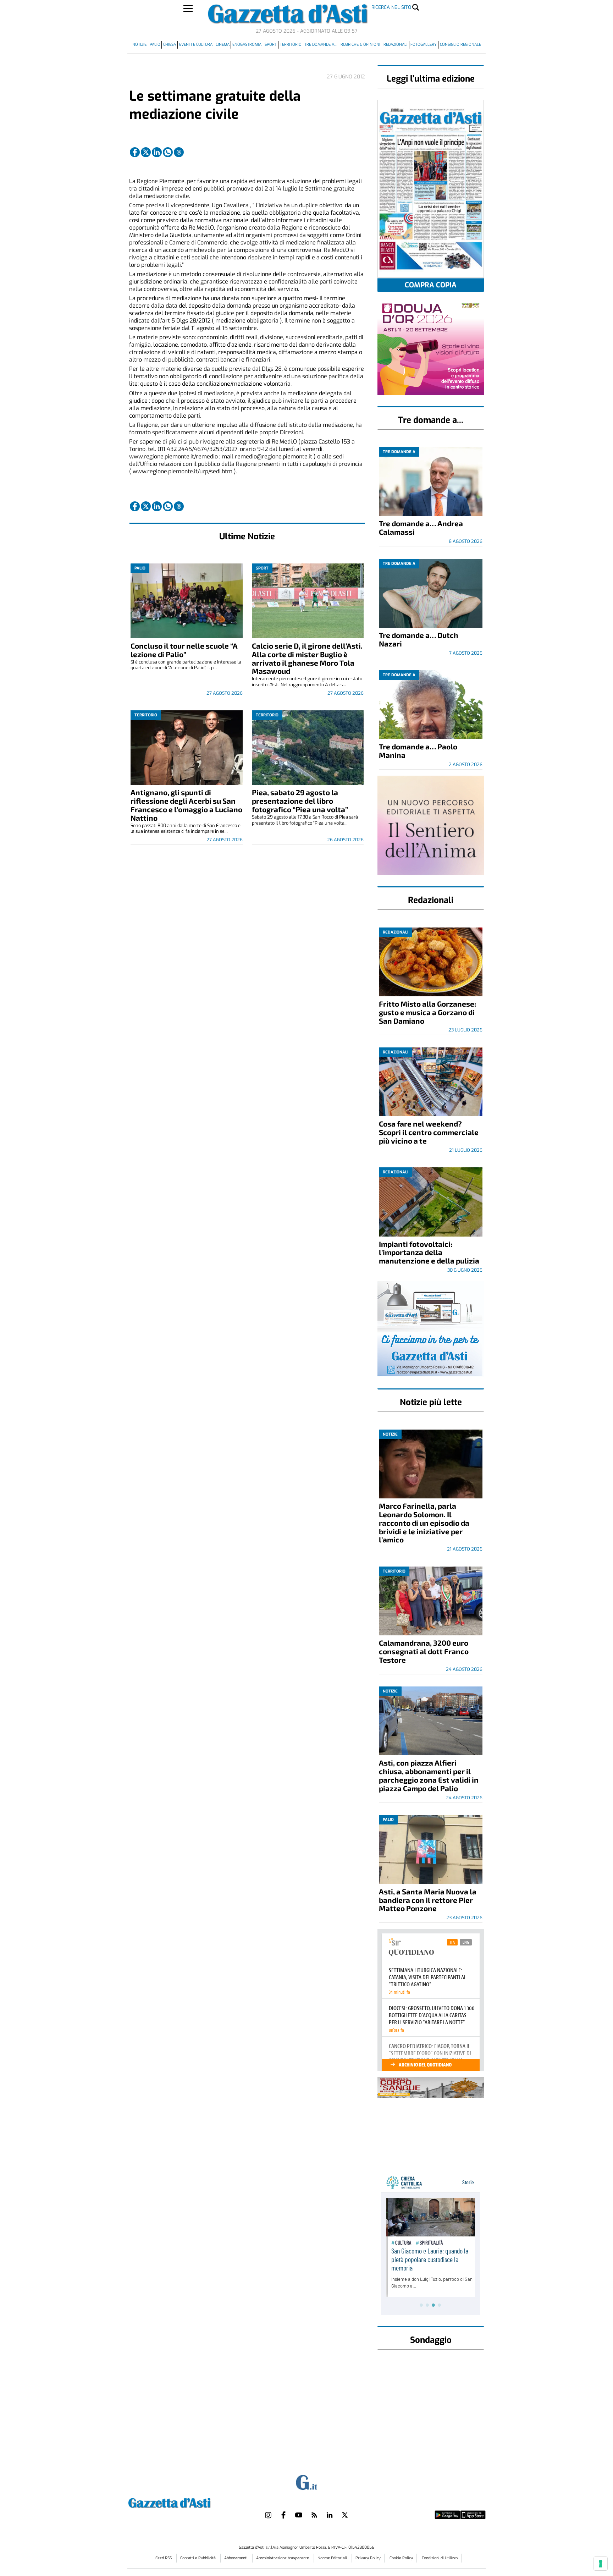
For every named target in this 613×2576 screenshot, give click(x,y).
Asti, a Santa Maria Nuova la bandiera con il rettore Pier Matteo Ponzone (428, 1900)
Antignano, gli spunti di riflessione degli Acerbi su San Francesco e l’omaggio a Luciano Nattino (186, 805)
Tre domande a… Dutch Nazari (419, 639)
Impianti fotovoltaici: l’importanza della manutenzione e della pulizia (429, 1252)
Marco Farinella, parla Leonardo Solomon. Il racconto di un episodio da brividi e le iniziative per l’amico (424, 1523)
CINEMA (223, 45)
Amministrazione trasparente (283, 2558)
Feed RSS (164, 2558)
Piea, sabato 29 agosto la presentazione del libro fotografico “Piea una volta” (300, 801)
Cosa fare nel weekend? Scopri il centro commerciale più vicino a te (429, 1132)
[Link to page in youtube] (299, 2515)
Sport (271, 45)
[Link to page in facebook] (135, 152)
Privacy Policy (368, 2558)
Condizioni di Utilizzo (440, 2558)
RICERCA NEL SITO (391, 7)
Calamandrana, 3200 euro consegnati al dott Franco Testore (424, 1651)
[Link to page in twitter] (146, 152)
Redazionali (396, 45)
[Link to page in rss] (314, 2515)
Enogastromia (247, 45)
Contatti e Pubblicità (198, 2558)
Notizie (139, 45)
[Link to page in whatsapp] (168, 152)
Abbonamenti (236, 2558)
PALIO (155, 45)
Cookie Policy (401, 2558)
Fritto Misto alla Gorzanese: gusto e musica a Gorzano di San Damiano (427, 1012)
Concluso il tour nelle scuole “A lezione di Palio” (184, 650)
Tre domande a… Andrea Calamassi (421, 527)
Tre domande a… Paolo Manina (418, 751)
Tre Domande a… (321, 45)
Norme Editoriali (333, 2558)
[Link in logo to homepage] (187, 2502)
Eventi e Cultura (196, 45)
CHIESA (170, 45)
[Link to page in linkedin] (157, 152)
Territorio (291, 45)
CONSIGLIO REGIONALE (460, 45)
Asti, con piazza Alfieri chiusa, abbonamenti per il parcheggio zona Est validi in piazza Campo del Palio (429, 1775)
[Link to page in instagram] (268, 2515)
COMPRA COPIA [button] (431, 285)
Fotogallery (424, 45)
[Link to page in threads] (179, 152)
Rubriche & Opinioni (360, 45)
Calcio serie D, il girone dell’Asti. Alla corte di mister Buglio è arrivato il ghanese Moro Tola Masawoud (307, 658)
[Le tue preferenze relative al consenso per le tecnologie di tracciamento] (601, 2564)
